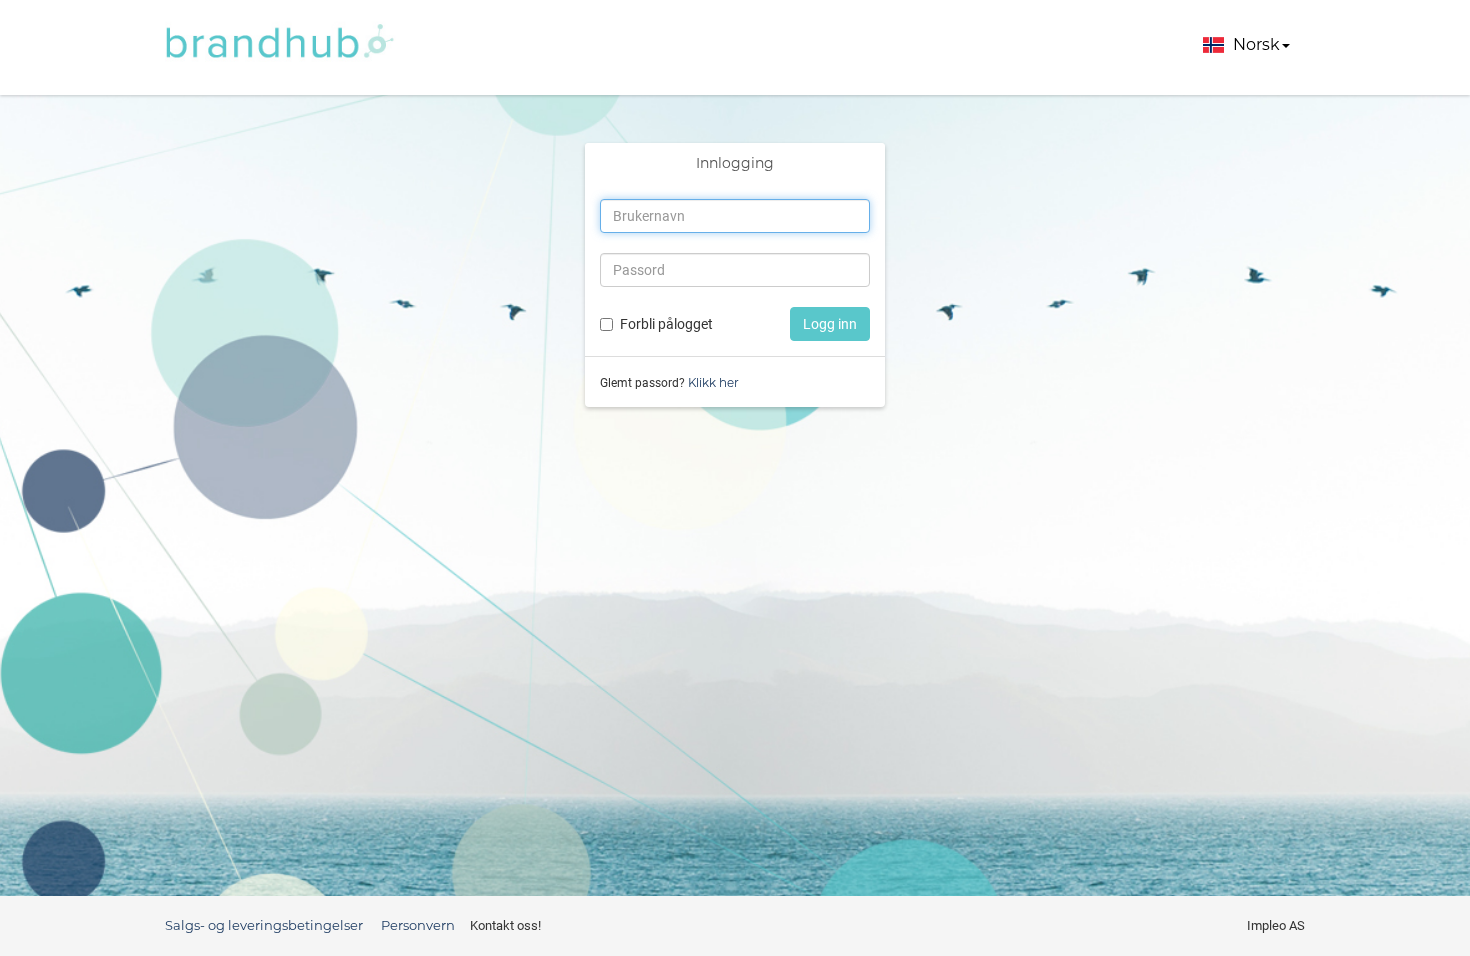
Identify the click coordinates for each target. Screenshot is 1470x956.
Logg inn (830, 324)
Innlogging (735, 163)
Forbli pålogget (666, 324)
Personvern (418, 925)
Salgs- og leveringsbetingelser (264, 925)
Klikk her (713, 382)
